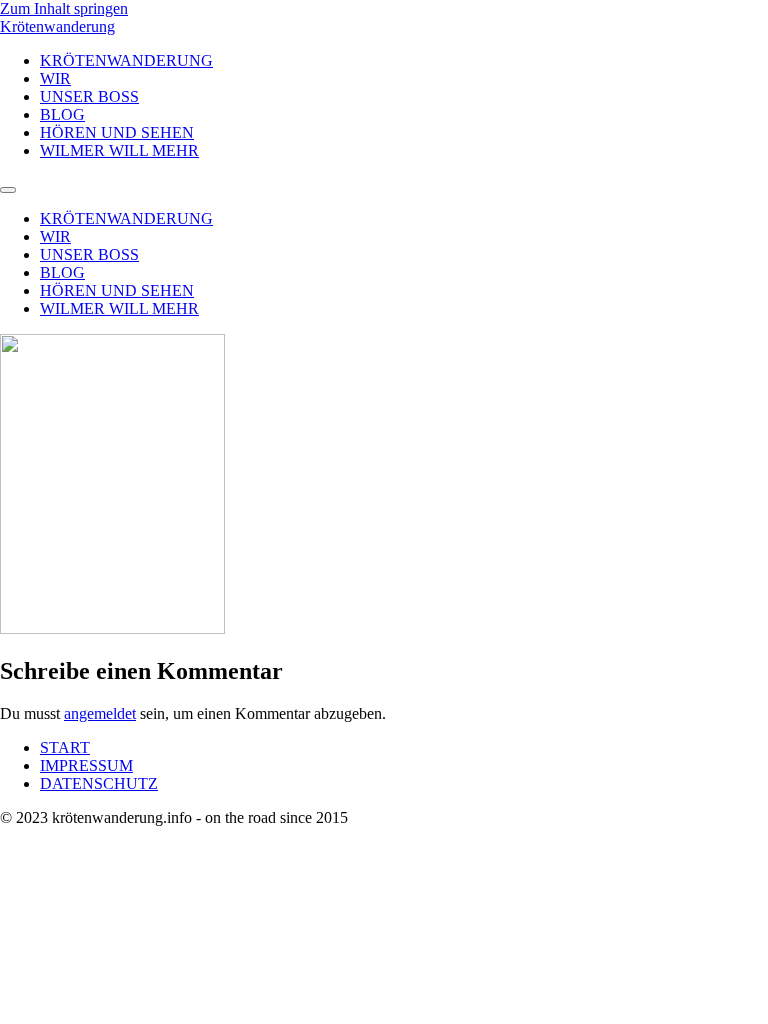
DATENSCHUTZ (99, 783)
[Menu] (8, 190)
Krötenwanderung (57, 26)
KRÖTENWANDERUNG (126, 60)
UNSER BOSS (89, 96)
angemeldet (100, 713)
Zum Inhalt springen (64, 8)
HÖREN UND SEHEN (117, 132)
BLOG (62, 114)
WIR (55, 78)
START (65, 747)
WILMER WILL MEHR (119, 150)
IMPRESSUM (86, 765)
